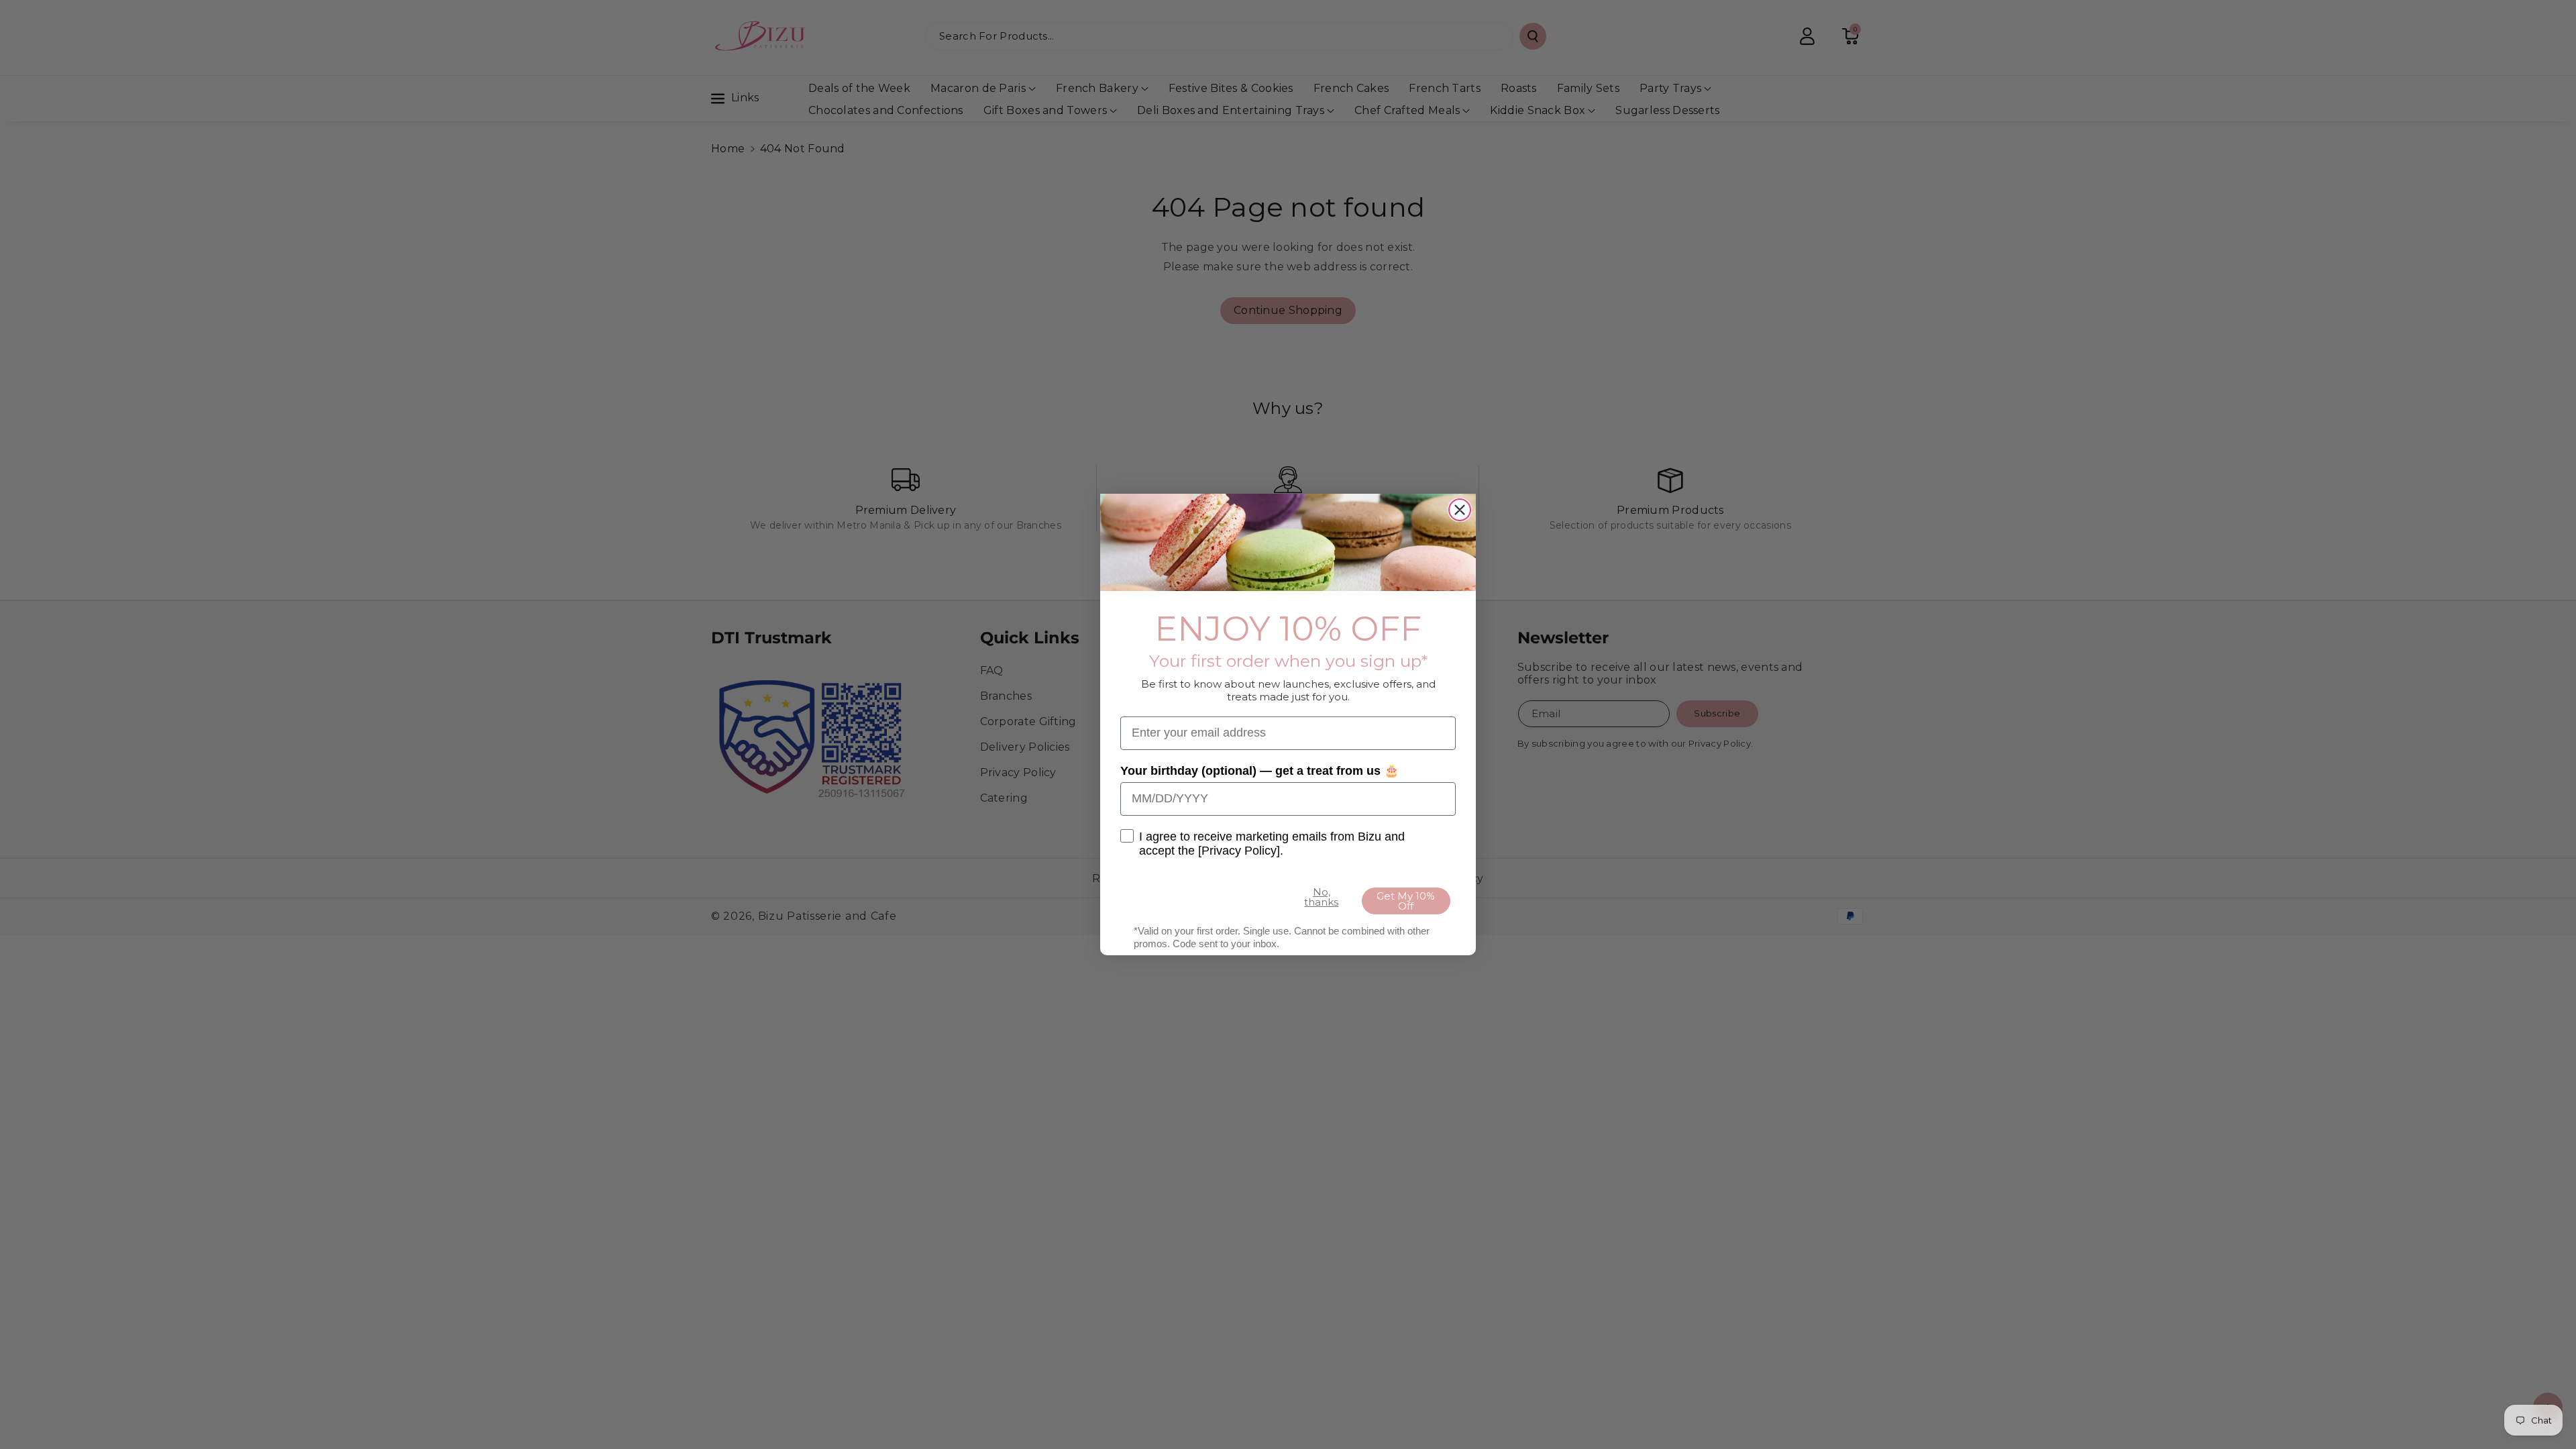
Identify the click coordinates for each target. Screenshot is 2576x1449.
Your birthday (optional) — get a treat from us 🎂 (1259, 771)
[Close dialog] (1460, 510)
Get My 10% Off (1406, 901)
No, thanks (1321, 897)
